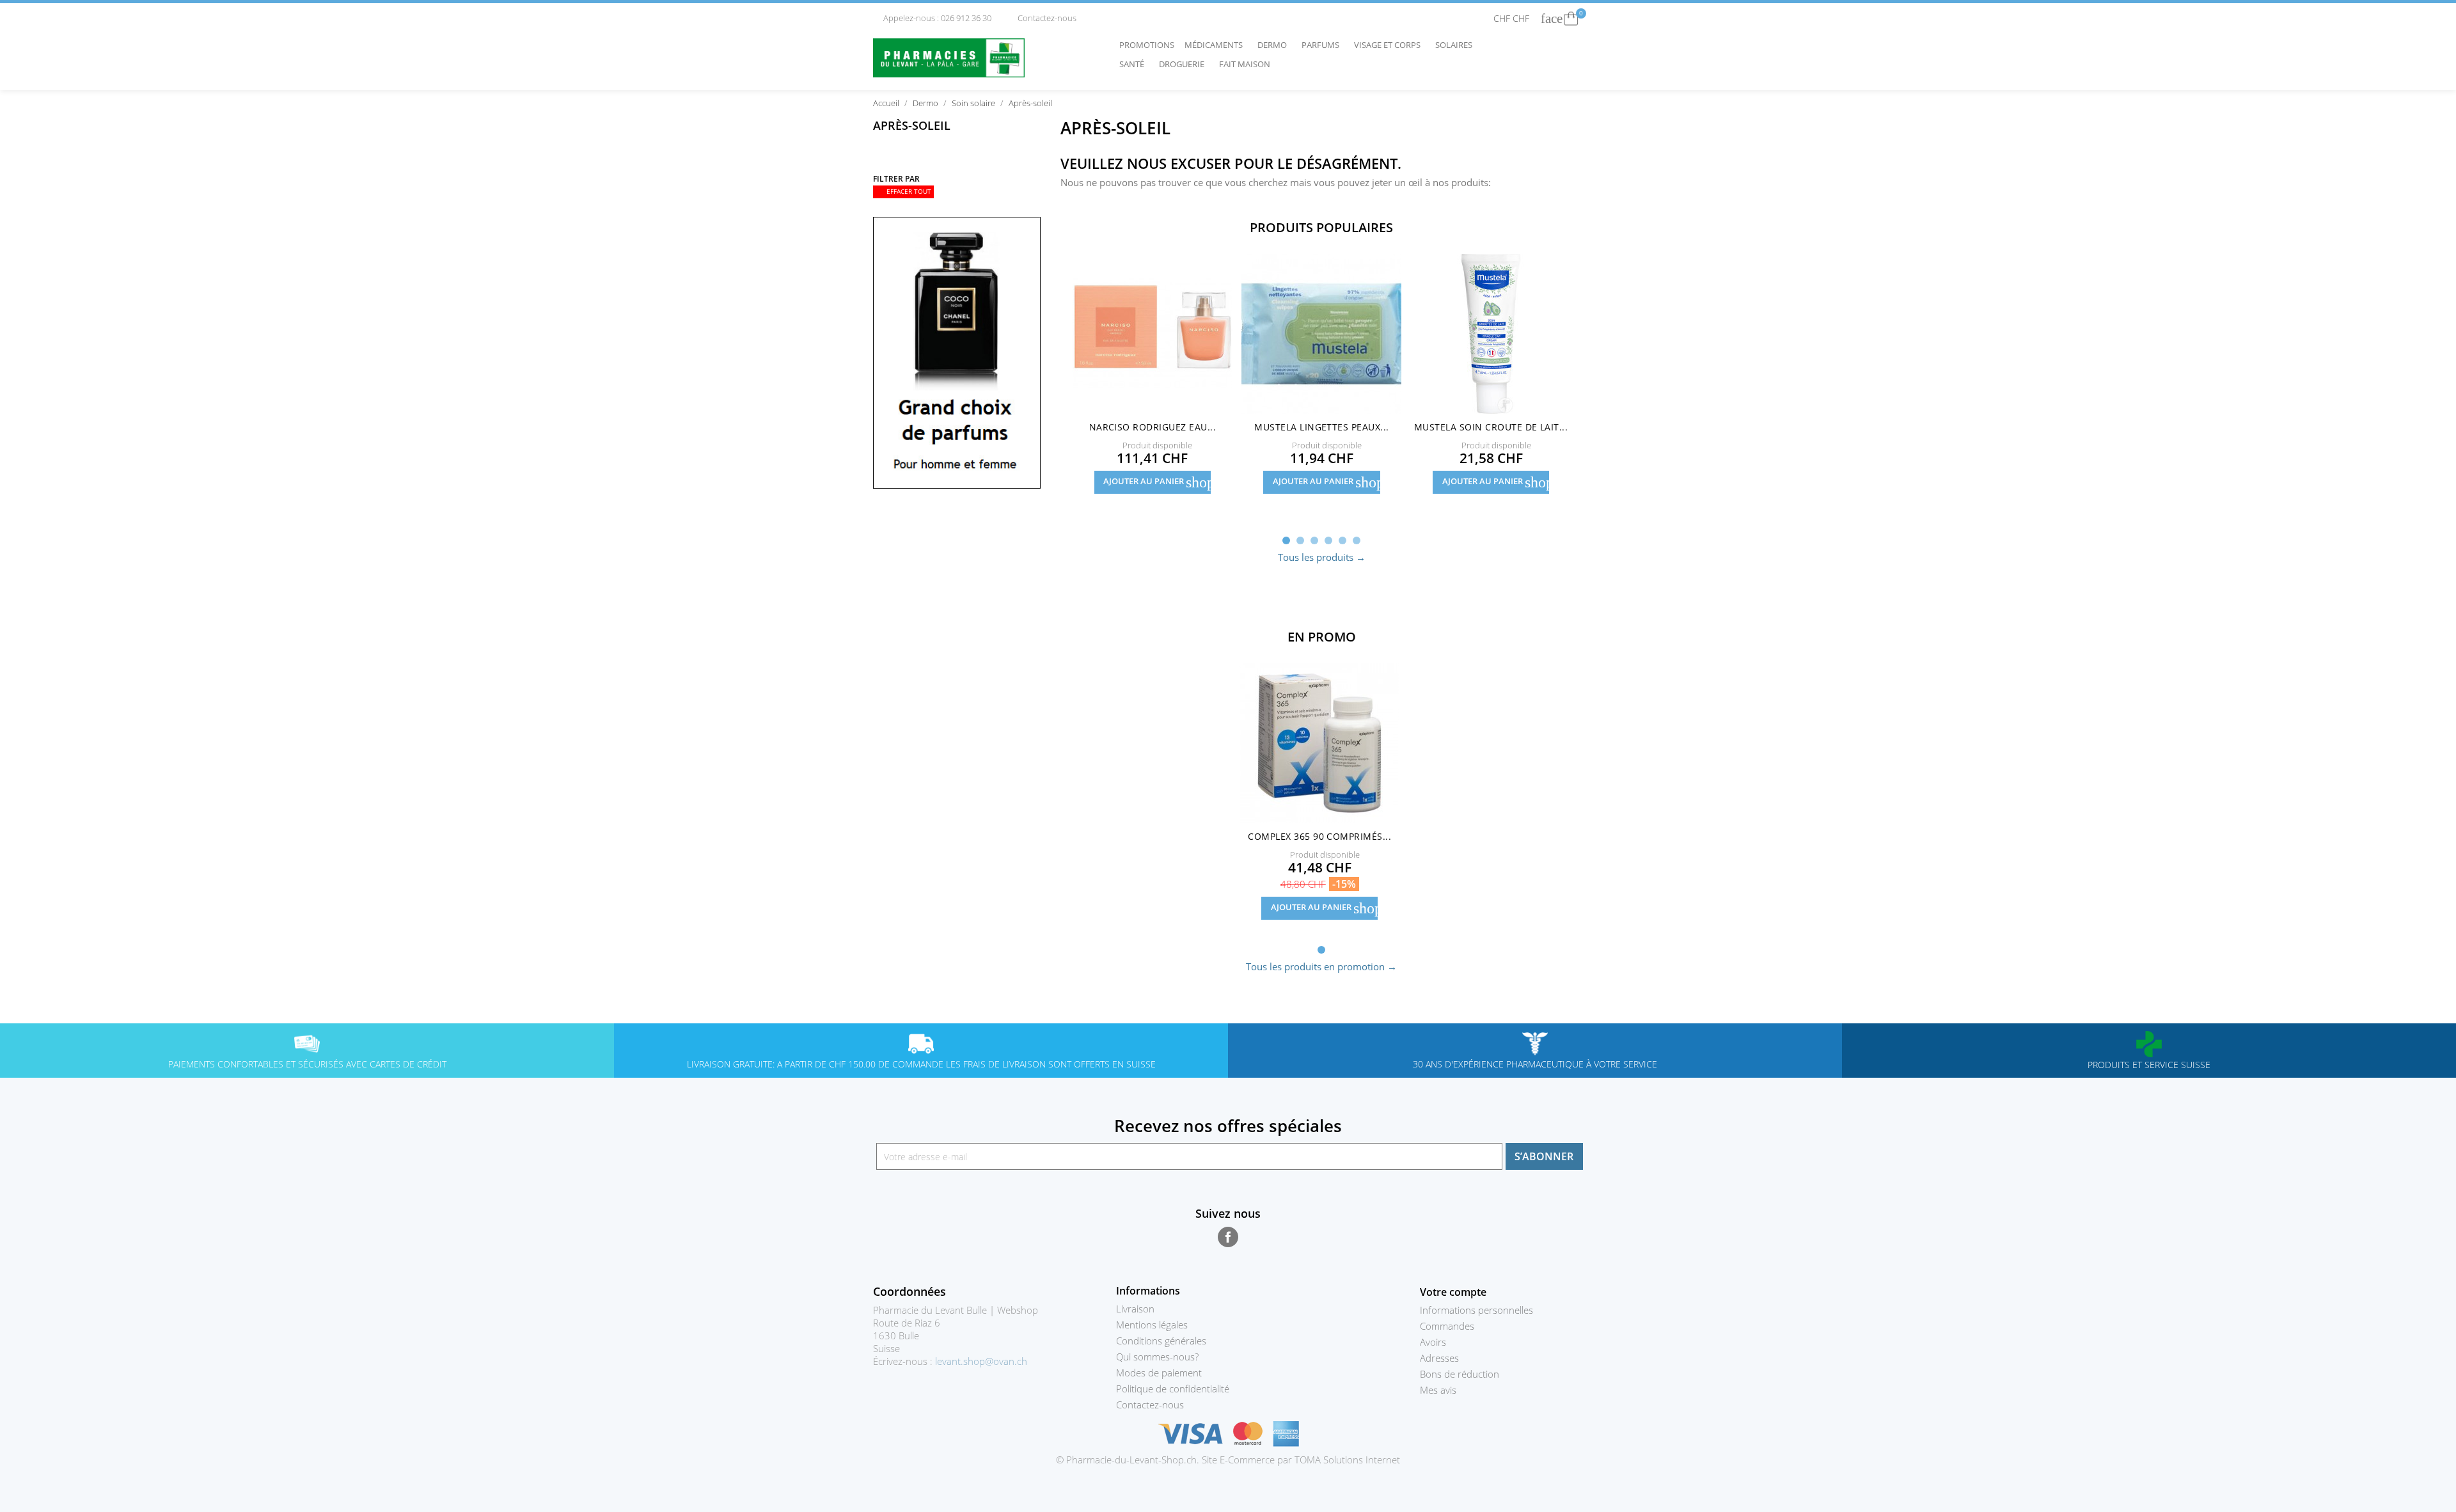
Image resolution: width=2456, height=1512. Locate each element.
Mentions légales (1152, 1325)
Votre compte (1453, 1292)
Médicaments (1217, 45)
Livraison (1135, 1309)
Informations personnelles (1476, 1310)
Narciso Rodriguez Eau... (1153, 427)
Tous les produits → (1322, 557)
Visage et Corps (1390, 45)
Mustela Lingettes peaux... (1321, 427)
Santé (1135, 64)
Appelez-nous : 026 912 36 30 (933, 18)
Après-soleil (912, 125)
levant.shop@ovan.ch (981, 1361)
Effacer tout (904, 192)
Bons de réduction (1460, 1374)
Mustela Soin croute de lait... (1491, 427)
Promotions (1147, 45)
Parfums (1324, 45)
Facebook (1228, 1237)
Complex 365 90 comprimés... (1319, 836)
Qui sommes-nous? (1157, 1357)
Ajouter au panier (1157, 482)
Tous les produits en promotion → (1321, 966)
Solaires (1457, 45)
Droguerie (1185, 64)
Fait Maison (1245, 64)
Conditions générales (1161, 1341)
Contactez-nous (1042, 18)
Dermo (1275, 45)
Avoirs (1433, 1342)
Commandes (1447, 1326)
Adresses (1439, 1358)
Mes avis (1438, 1390)
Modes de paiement (1159, 1373)
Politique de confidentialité (1173, 1389)
